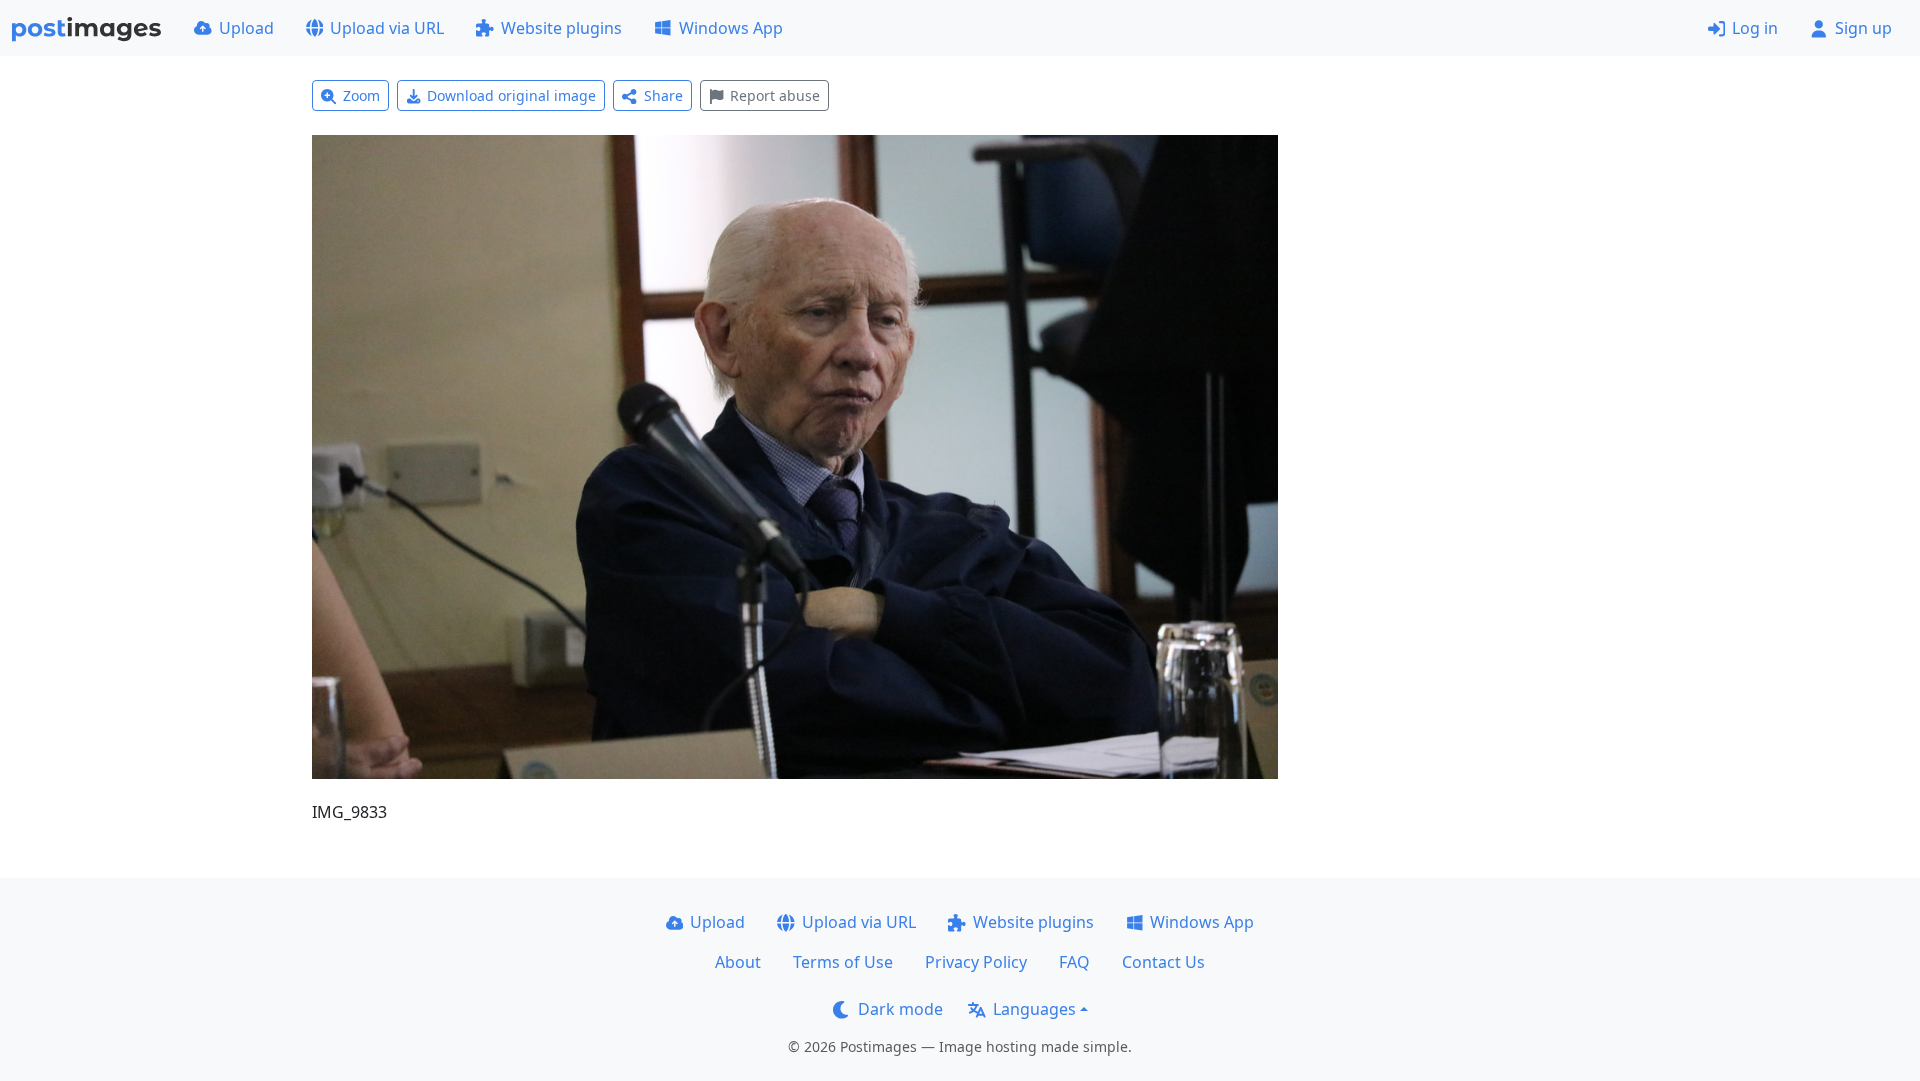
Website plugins (561, 28)
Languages (1034, 1009)
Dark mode (900, 1009)
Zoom (361, 95)
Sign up (1863, 28)
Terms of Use (843, 962)
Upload (246, 28)
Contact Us (1163, 962)
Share (663, 95)
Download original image (511, 95)
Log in (1755, 28)
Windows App (731, 28)
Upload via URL (387, 28)
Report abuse (775, 95)
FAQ (1074, 962)
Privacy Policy (976, 962)
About (738, 962)
